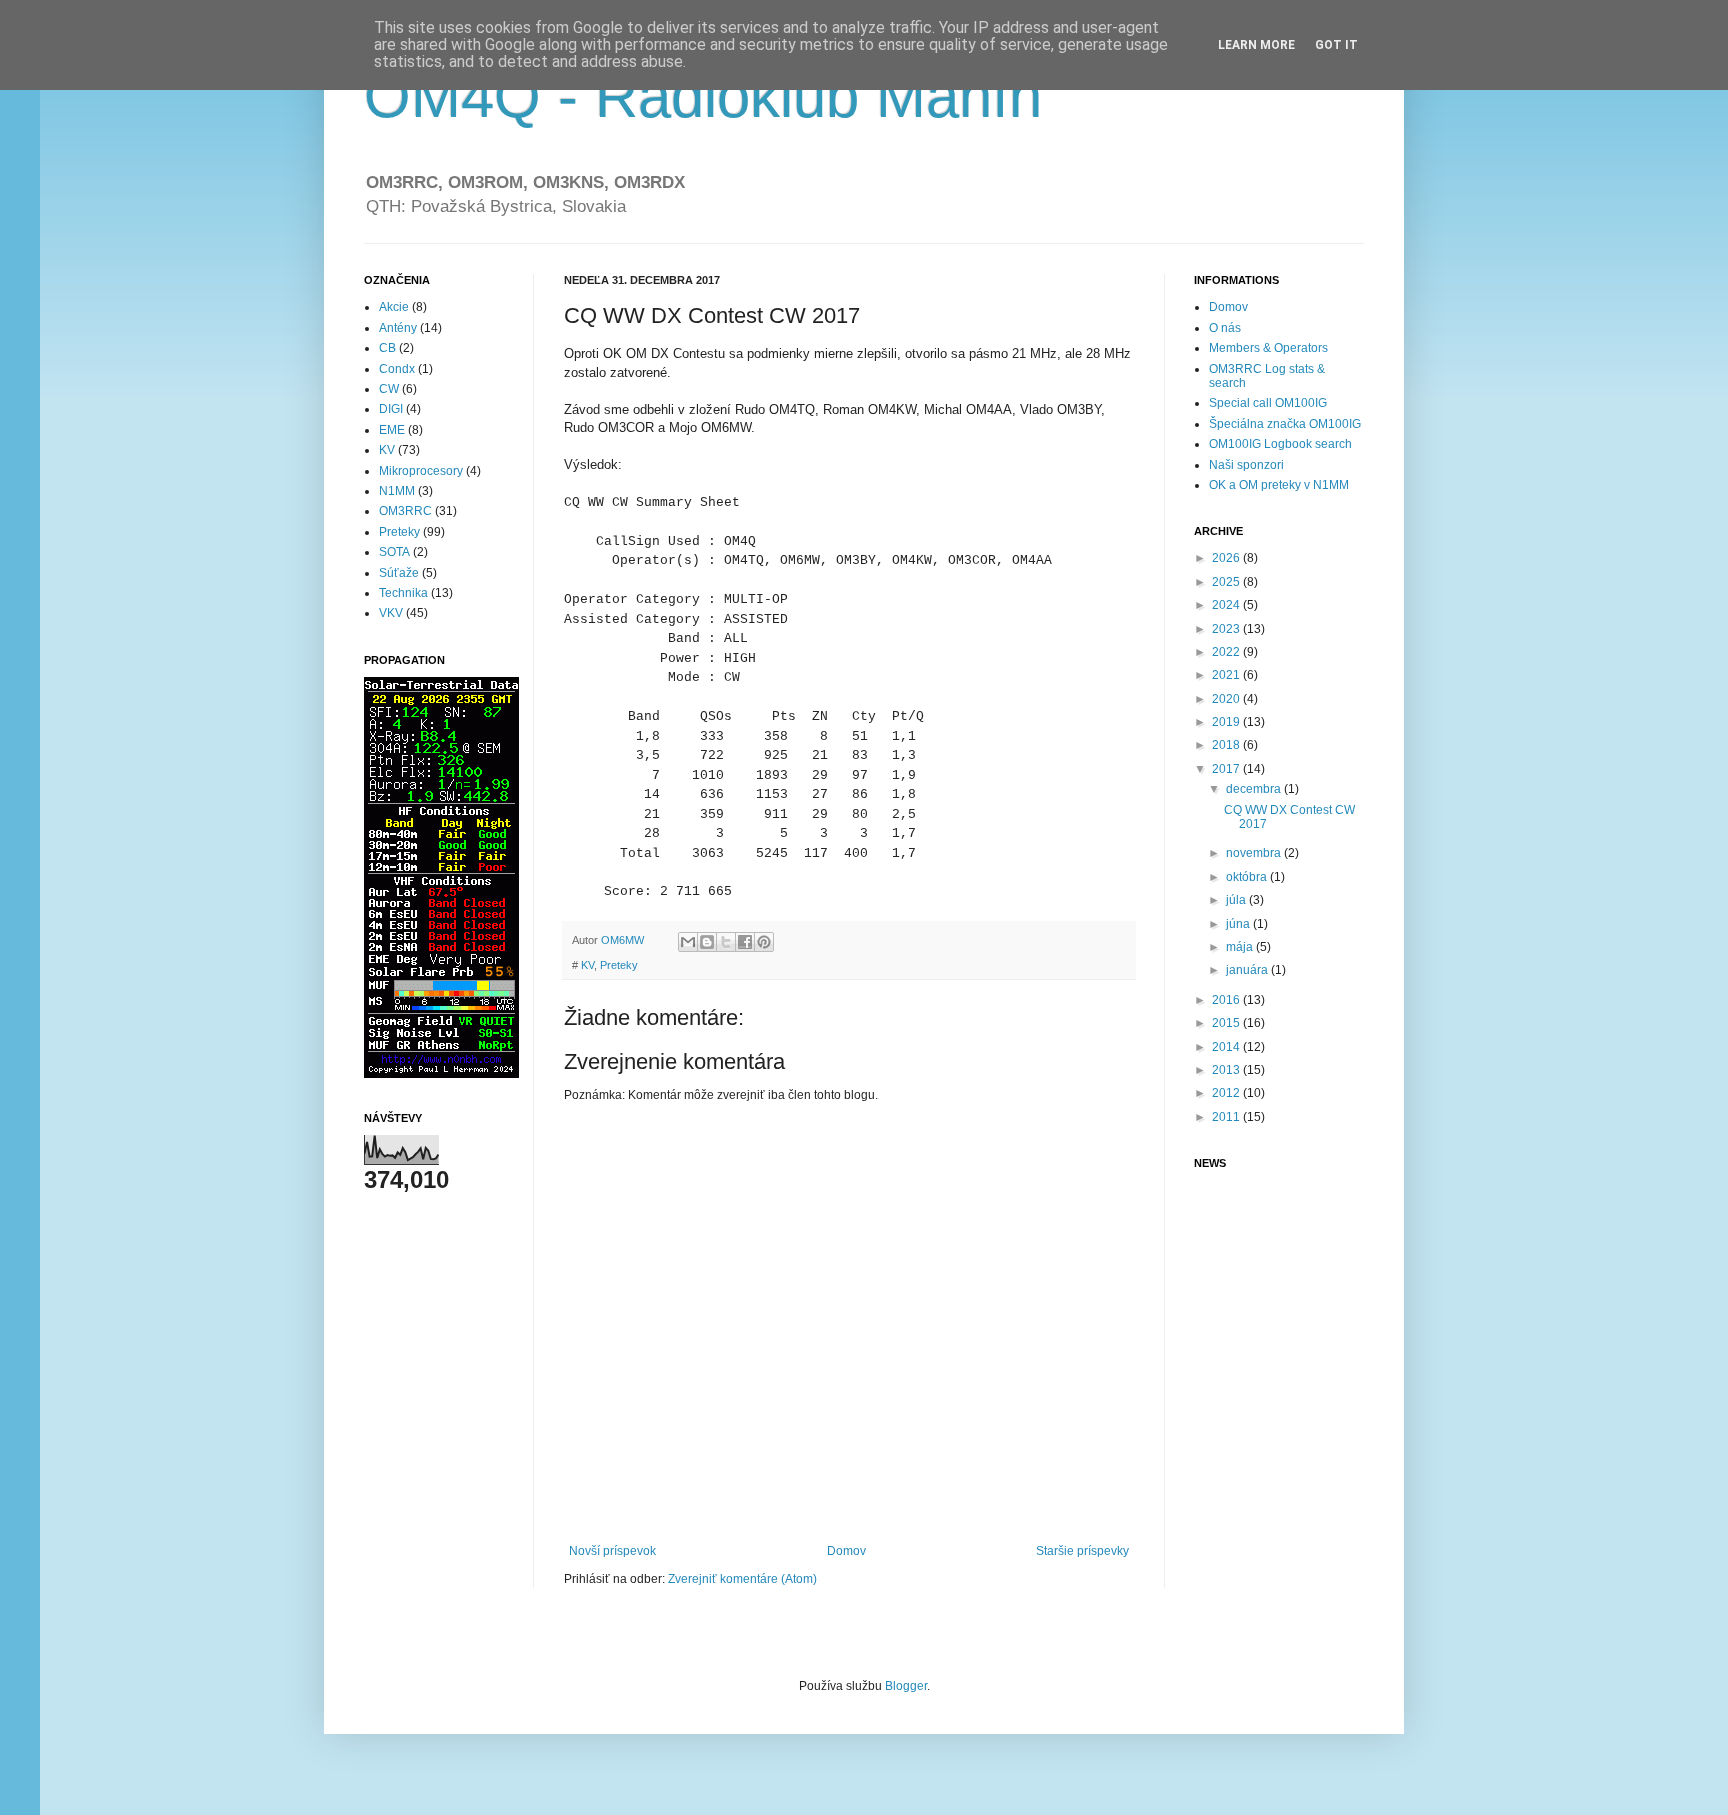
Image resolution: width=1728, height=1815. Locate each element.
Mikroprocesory (421, 471)
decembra (1255, 789)
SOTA (394, 552)
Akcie (394, 307)
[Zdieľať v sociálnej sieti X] (726, 942)
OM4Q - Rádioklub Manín (703, 96)
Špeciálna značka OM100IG (1285, 424)
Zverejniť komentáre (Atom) (742, 1579)
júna (1239, 924)
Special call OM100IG (1268, 403)
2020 (1227, 699)
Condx (397, 369)
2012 (1227, 1093)
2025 (1227, 582)
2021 (1227, 675)
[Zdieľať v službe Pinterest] (764, 942)
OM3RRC (405, 511)
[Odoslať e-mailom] (688, 942)
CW (389, 389)
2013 (1227, 1070)
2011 (1227, 1117)
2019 (1227, 722)
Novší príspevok (612, 1551)
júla (1237, 900)
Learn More (1256, 45)
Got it (1336, 45)
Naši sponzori (1246, 465)
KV (587, 965)
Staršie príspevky (1082, 1551)
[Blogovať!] (707, 942)
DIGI (391, 409)
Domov (846, 1551)
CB (387, 348)
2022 (1227, 652)
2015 (1227, 1023)
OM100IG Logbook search (1280, 444)
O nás (1225, 328)
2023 (1227, 629)
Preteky (619, 965)
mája (1241, 947)
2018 (1227, 745)
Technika (403, 593)
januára (1248, 970)
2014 (1227, 1047)
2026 (1227, 558)
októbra (1248, 877)
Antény (398, 328)
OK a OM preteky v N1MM (1279, 485)
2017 (1227, 769)
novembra (1255, 853)
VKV (391, 613)
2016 (1227, 1000)
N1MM (397, 491)
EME (392, 430)
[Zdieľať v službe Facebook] (745, 942)
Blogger (906, 1686)
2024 (1227, 605)
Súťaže (399, 573)
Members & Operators (1268, 348)
